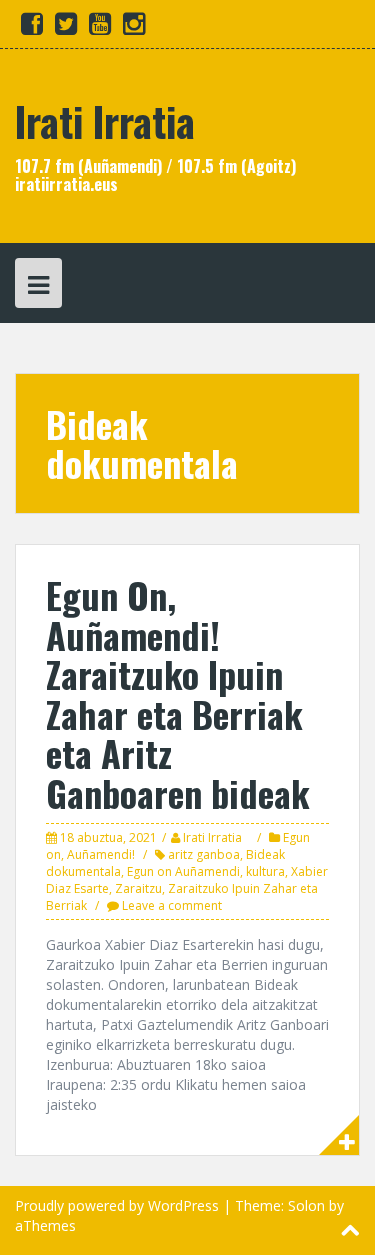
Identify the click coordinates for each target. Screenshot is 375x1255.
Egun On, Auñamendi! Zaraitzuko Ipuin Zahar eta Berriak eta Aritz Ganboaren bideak (178, 693)
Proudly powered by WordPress (117, 1205)
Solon (306, 1205)
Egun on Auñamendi (183, 871)
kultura (265, 871)
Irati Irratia (105, 121)
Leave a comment (172, 905)
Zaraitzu (138, 888)
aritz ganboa (204, 854)
